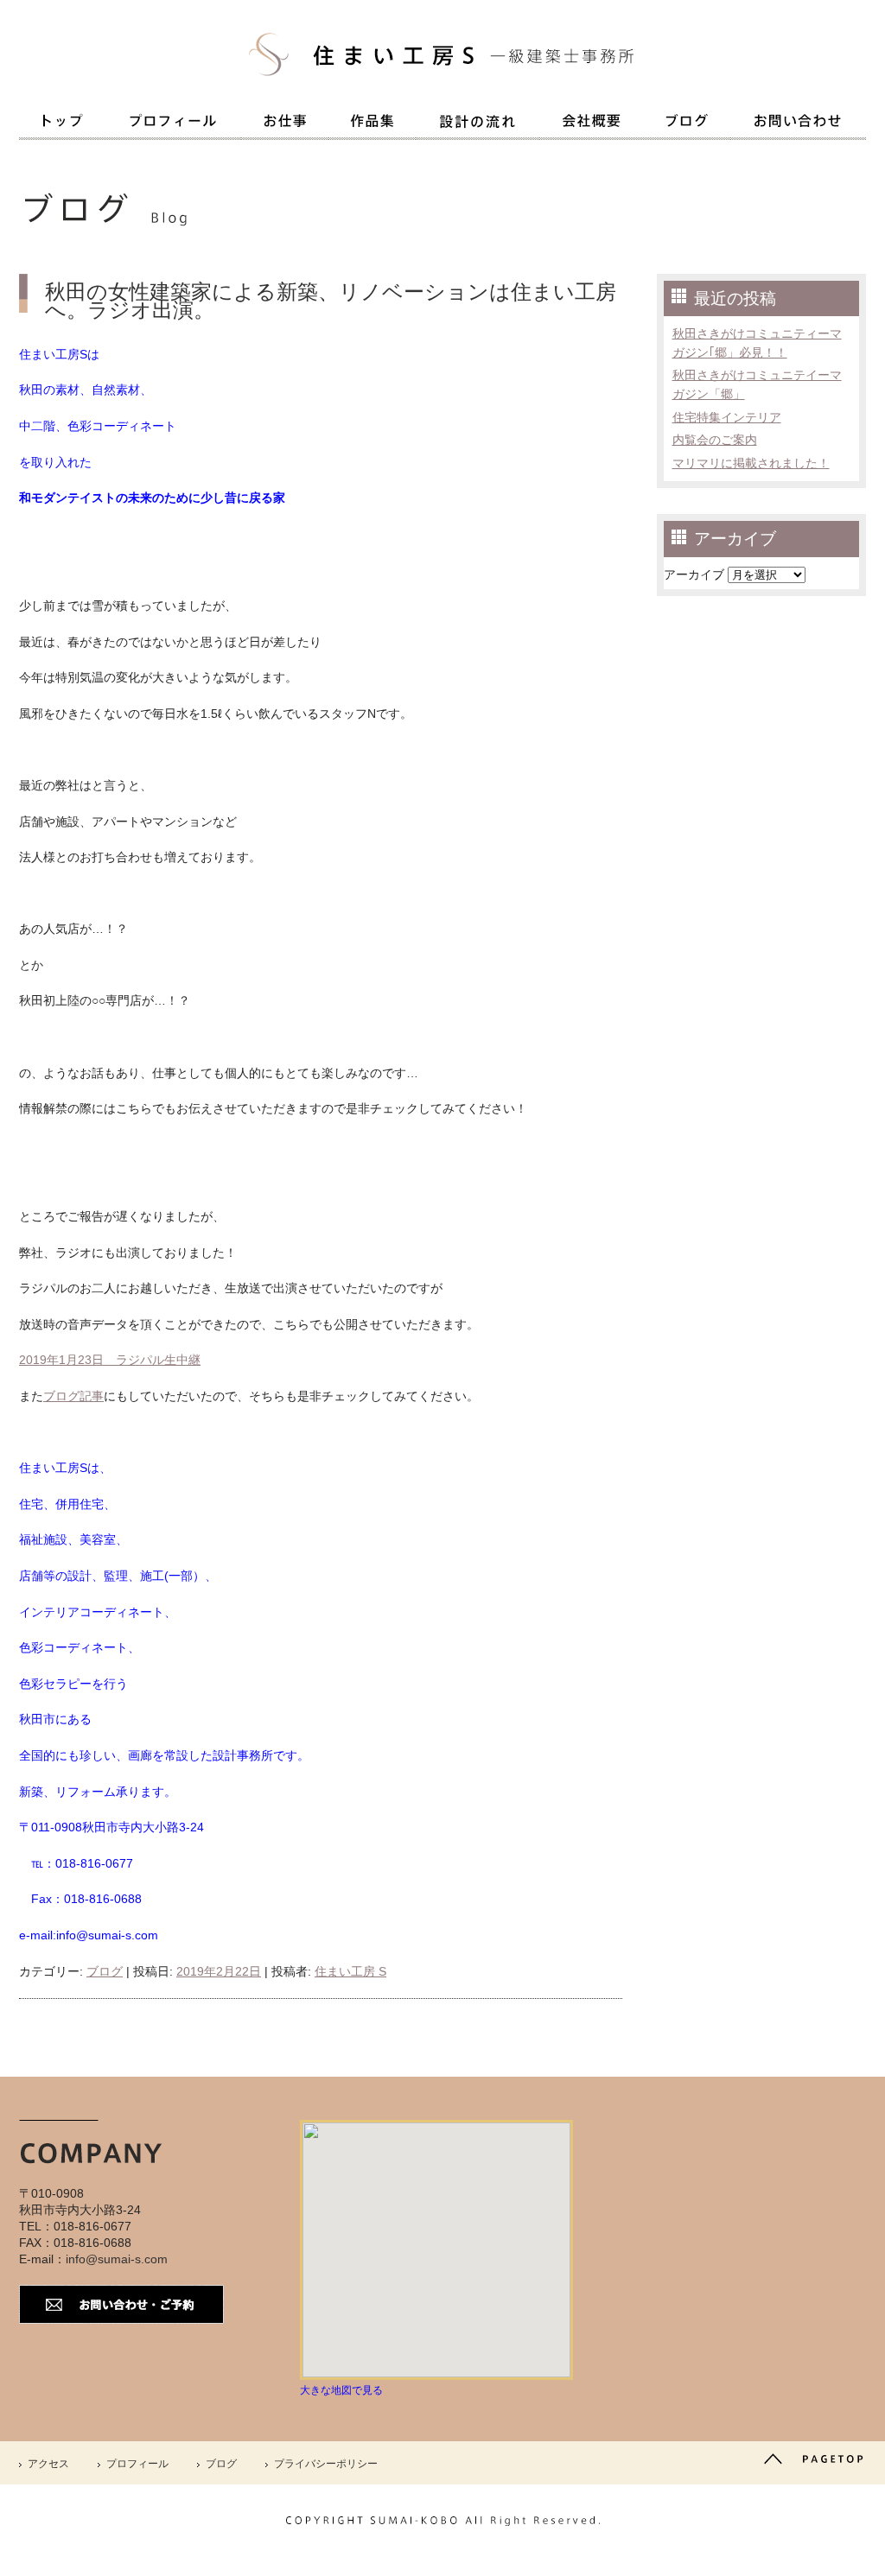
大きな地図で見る (341, 2390)
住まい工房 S (350, 1971)
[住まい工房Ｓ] (442, 86)
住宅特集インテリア (727, 417)
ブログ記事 (73, 1396)
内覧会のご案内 (715, 440)
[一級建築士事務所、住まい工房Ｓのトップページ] (62, 124)
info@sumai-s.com (117, 2259)
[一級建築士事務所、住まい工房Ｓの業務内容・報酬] (285, 124)
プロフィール (137, 2464)
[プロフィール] (173, 124)
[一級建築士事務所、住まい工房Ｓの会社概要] (591, 124)
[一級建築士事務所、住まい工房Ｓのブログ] (687, 124)
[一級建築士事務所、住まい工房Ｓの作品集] (372, 124)
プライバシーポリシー (326, 2464)
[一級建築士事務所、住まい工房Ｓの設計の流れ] (478, 125)
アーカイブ (694, 574)
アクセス (48, 2464)
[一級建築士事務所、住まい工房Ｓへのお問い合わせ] (798, 124)
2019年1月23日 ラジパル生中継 (110, 1360)
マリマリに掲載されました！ (751, 463)
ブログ (105, 1971)
